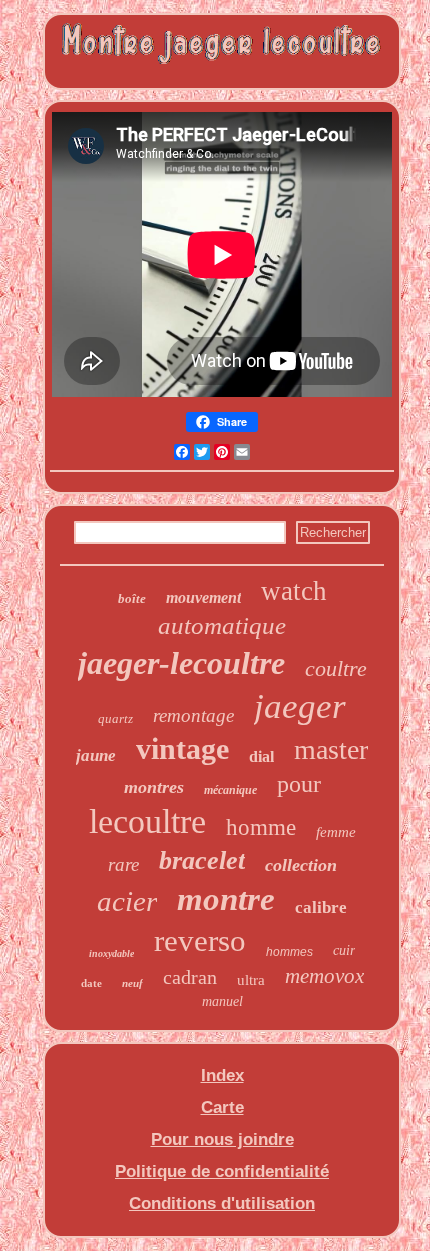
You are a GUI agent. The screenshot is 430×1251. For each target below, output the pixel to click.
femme (336, 832)
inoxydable (111, 953)
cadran (190, 977)
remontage (193, 715)
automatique (222, 625)
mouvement (203, 597)
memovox (324, 976)
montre (226, 899)
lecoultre (147, 821)
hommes (289, 952)
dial (261, 756)
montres (154, 787)
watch (294, 591)
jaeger (300, 706)
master (331, 749)
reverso (200, 940)
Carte (222, 1107)
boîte (132, 598)
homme (261, 827)
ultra (251, 980)
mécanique (230, 790)
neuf (132, 983)
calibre (321, 907)
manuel (222, 1001)
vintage (182, 748)
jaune (96, 755)
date (91, 983)
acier (127, 901)
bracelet (202, 860)
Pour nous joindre (222, 1139)
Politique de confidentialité (222, 1171)
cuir (344, 950)
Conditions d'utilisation (222, 1203)
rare (123, 864)
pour (299, 784)
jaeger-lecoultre (181, 663)
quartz (115, 718)
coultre (336, 668)
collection (301, 865)
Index (222, 1075)
